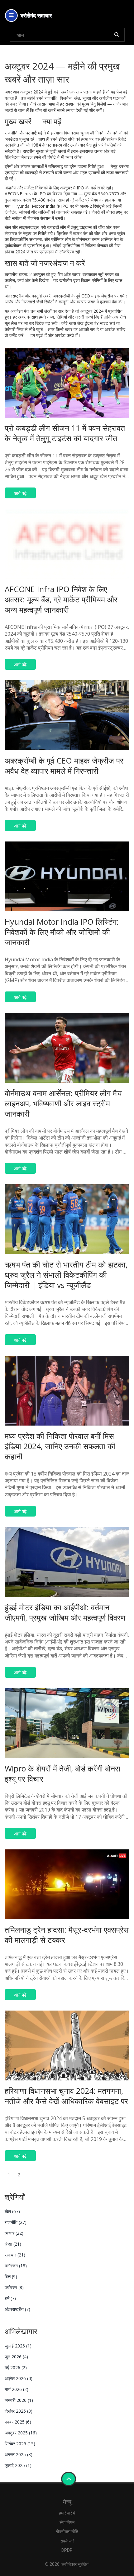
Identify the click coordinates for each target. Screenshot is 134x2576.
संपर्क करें (67, 2541)
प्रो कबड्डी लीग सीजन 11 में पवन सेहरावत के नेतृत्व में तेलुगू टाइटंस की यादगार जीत (65, 433)
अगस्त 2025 (19, 2454)
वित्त (11, 2277)
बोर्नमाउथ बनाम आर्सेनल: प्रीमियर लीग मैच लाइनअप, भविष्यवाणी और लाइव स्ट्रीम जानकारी (63, 1103)
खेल (12, 2211)
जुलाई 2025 (18, 2465)
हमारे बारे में (67, 2513)
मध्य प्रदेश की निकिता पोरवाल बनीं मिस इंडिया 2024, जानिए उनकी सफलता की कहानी (60, 1446)
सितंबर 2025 (20, 2444)
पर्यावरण (14, 2287)
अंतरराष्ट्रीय (17, 2309)
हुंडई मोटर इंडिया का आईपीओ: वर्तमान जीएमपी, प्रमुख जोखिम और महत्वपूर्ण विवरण (65, 1612)
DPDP (67, 2550)
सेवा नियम (67, 2522)
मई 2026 (16, 2367)
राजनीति (16, 2222)
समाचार (15, 2255)
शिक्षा (13, 2244)
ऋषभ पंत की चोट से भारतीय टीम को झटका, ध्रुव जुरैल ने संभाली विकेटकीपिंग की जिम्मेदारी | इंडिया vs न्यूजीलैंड (66, 1275)
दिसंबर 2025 (19, 2411)
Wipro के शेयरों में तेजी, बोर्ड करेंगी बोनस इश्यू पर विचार (62, 1773)
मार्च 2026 (17, 2389)
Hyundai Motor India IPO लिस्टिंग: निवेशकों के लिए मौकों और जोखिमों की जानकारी (62, 932)
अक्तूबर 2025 (21, 2433)
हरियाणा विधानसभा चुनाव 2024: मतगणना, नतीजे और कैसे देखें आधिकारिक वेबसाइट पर (66, 2096)
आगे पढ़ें (20, 493)
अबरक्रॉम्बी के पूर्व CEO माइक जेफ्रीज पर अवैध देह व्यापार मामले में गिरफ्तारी (64, 766)
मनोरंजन (16, 2266)
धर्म (10, 2298)
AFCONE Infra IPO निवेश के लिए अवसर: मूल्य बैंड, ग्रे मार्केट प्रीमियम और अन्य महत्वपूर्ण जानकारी (61, 599)
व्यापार (14, 2233)
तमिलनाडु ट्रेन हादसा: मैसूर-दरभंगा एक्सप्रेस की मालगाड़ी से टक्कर (67, 1935)
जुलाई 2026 (18, 2346)
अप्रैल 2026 (19, 2378)
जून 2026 (16, 2357)
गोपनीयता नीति (67, 2532)
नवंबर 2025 (18, 2422)
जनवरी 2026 (19, 2400)
